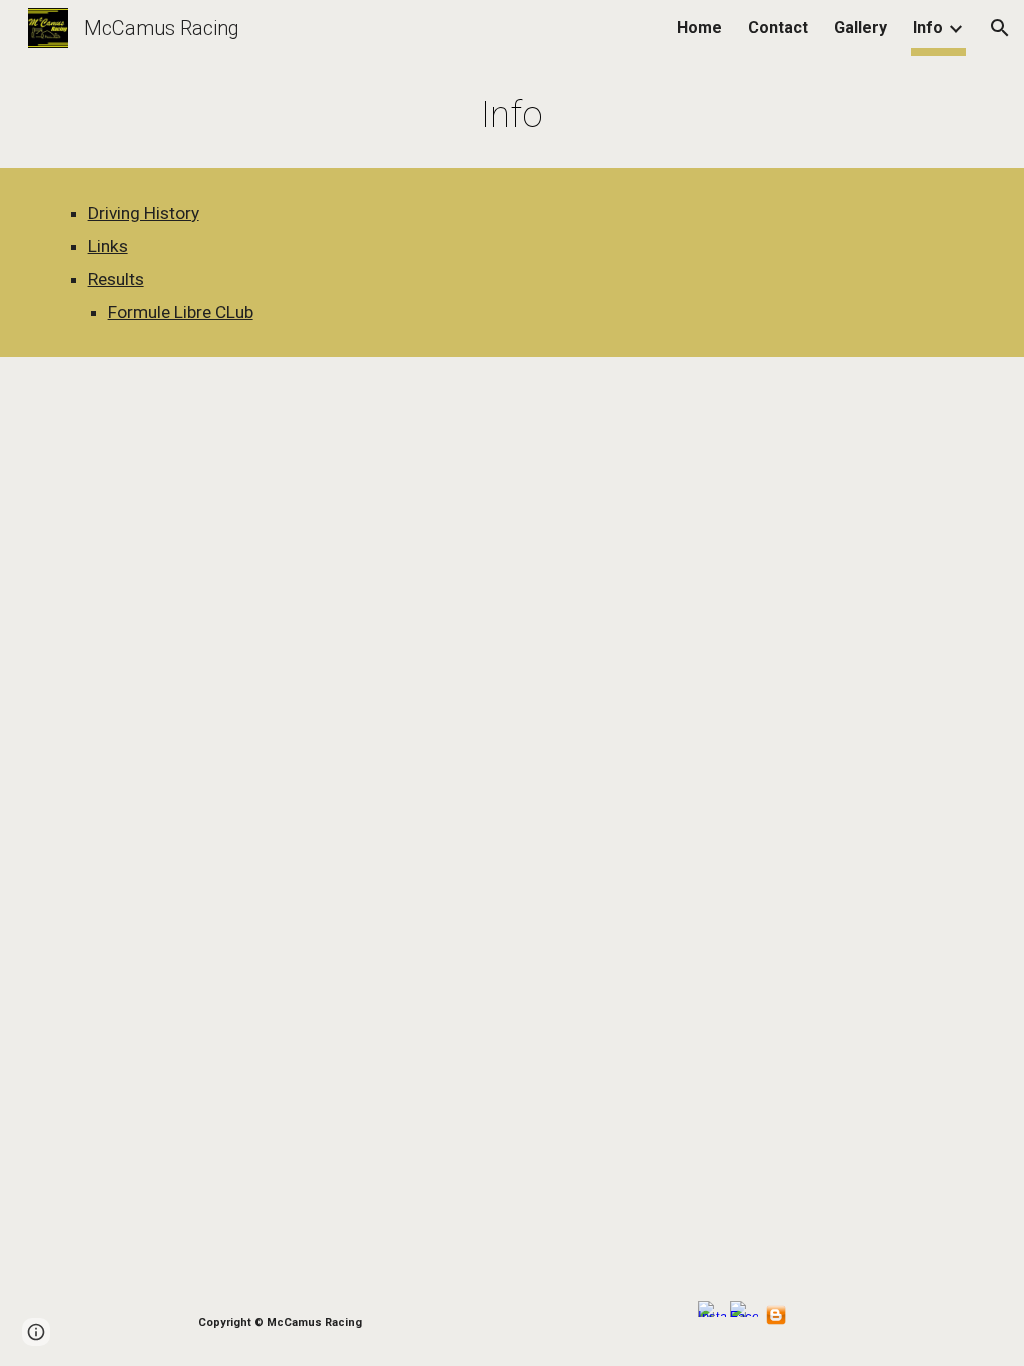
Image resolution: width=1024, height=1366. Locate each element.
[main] (511, 114)
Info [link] (928, 27)
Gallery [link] (860, 27)
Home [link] (699, 27)
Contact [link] (778, 27)
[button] (1000, 28)
